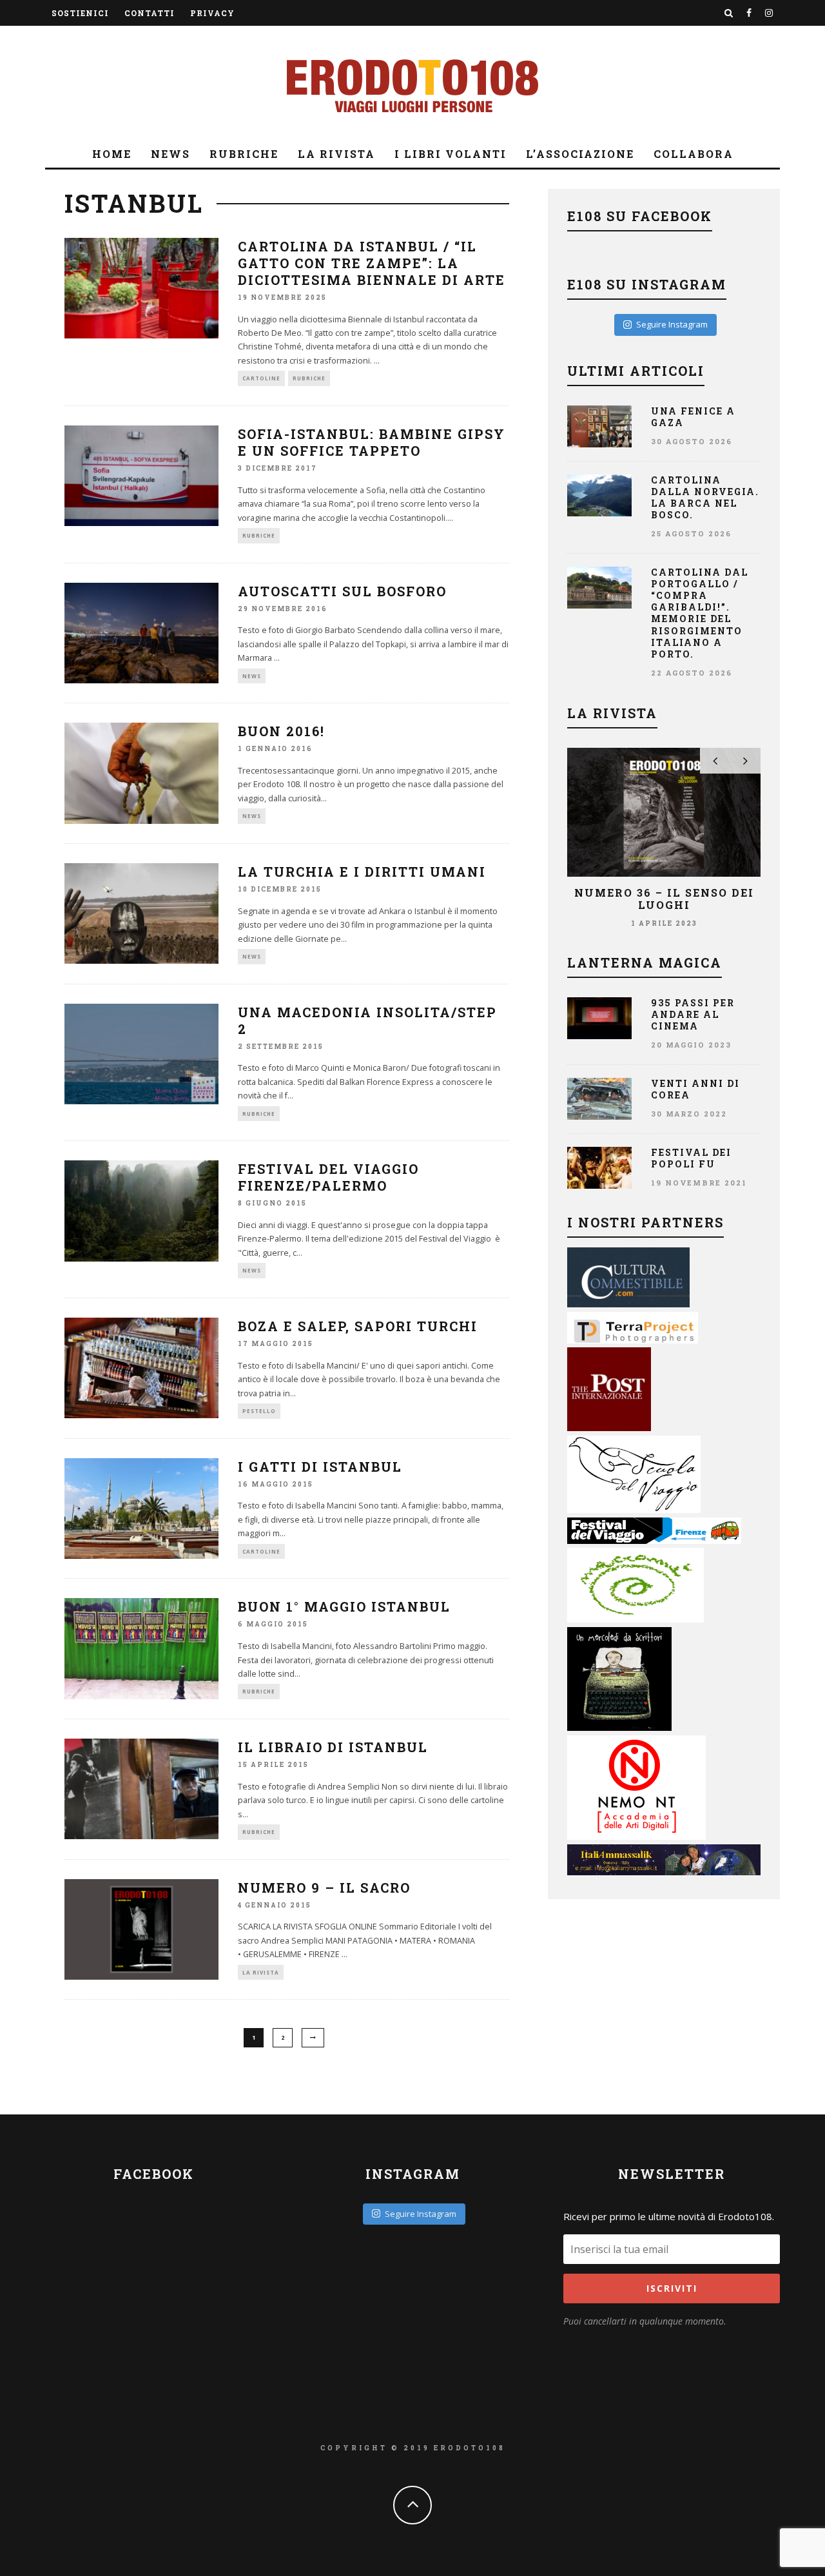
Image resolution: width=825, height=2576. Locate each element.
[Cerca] (729, 13)
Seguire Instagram (672, 324)
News (170, 154)
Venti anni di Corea (695, 1089)
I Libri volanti (451, 154)
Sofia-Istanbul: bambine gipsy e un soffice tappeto (372, 442)
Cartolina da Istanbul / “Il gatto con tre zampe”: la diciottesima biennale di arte (372, 263)
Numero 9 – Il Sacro (324, 1888)
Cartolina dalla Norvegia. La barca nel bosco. (705, 498)
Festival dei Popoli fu (691, 1158)
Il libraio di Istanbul (333, 1747)
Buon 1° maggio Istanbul (344, 1606)
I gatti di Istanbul (320, 1467)
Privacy (212, 13)
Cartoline (261, 378)
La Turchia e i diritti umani (362, 872)
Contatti (150, 13)
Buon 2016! (281, 731)
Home (112, 154)
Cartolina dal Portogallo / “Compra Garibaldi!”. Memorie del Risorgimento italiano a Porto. (700, 613)
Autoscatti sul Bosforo (342, 591)
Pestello (259, 1411)
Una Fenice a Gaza (693, 417)
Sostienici (80, 13)
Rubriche (244, 154)
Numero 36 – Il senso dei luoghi (664, 899)
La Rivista (336, 154)
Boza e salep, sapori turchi (358, 1326)
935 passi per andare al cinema (693, 1014)
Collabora (694, 154)
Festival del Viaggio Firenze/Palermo (328, 1177)
